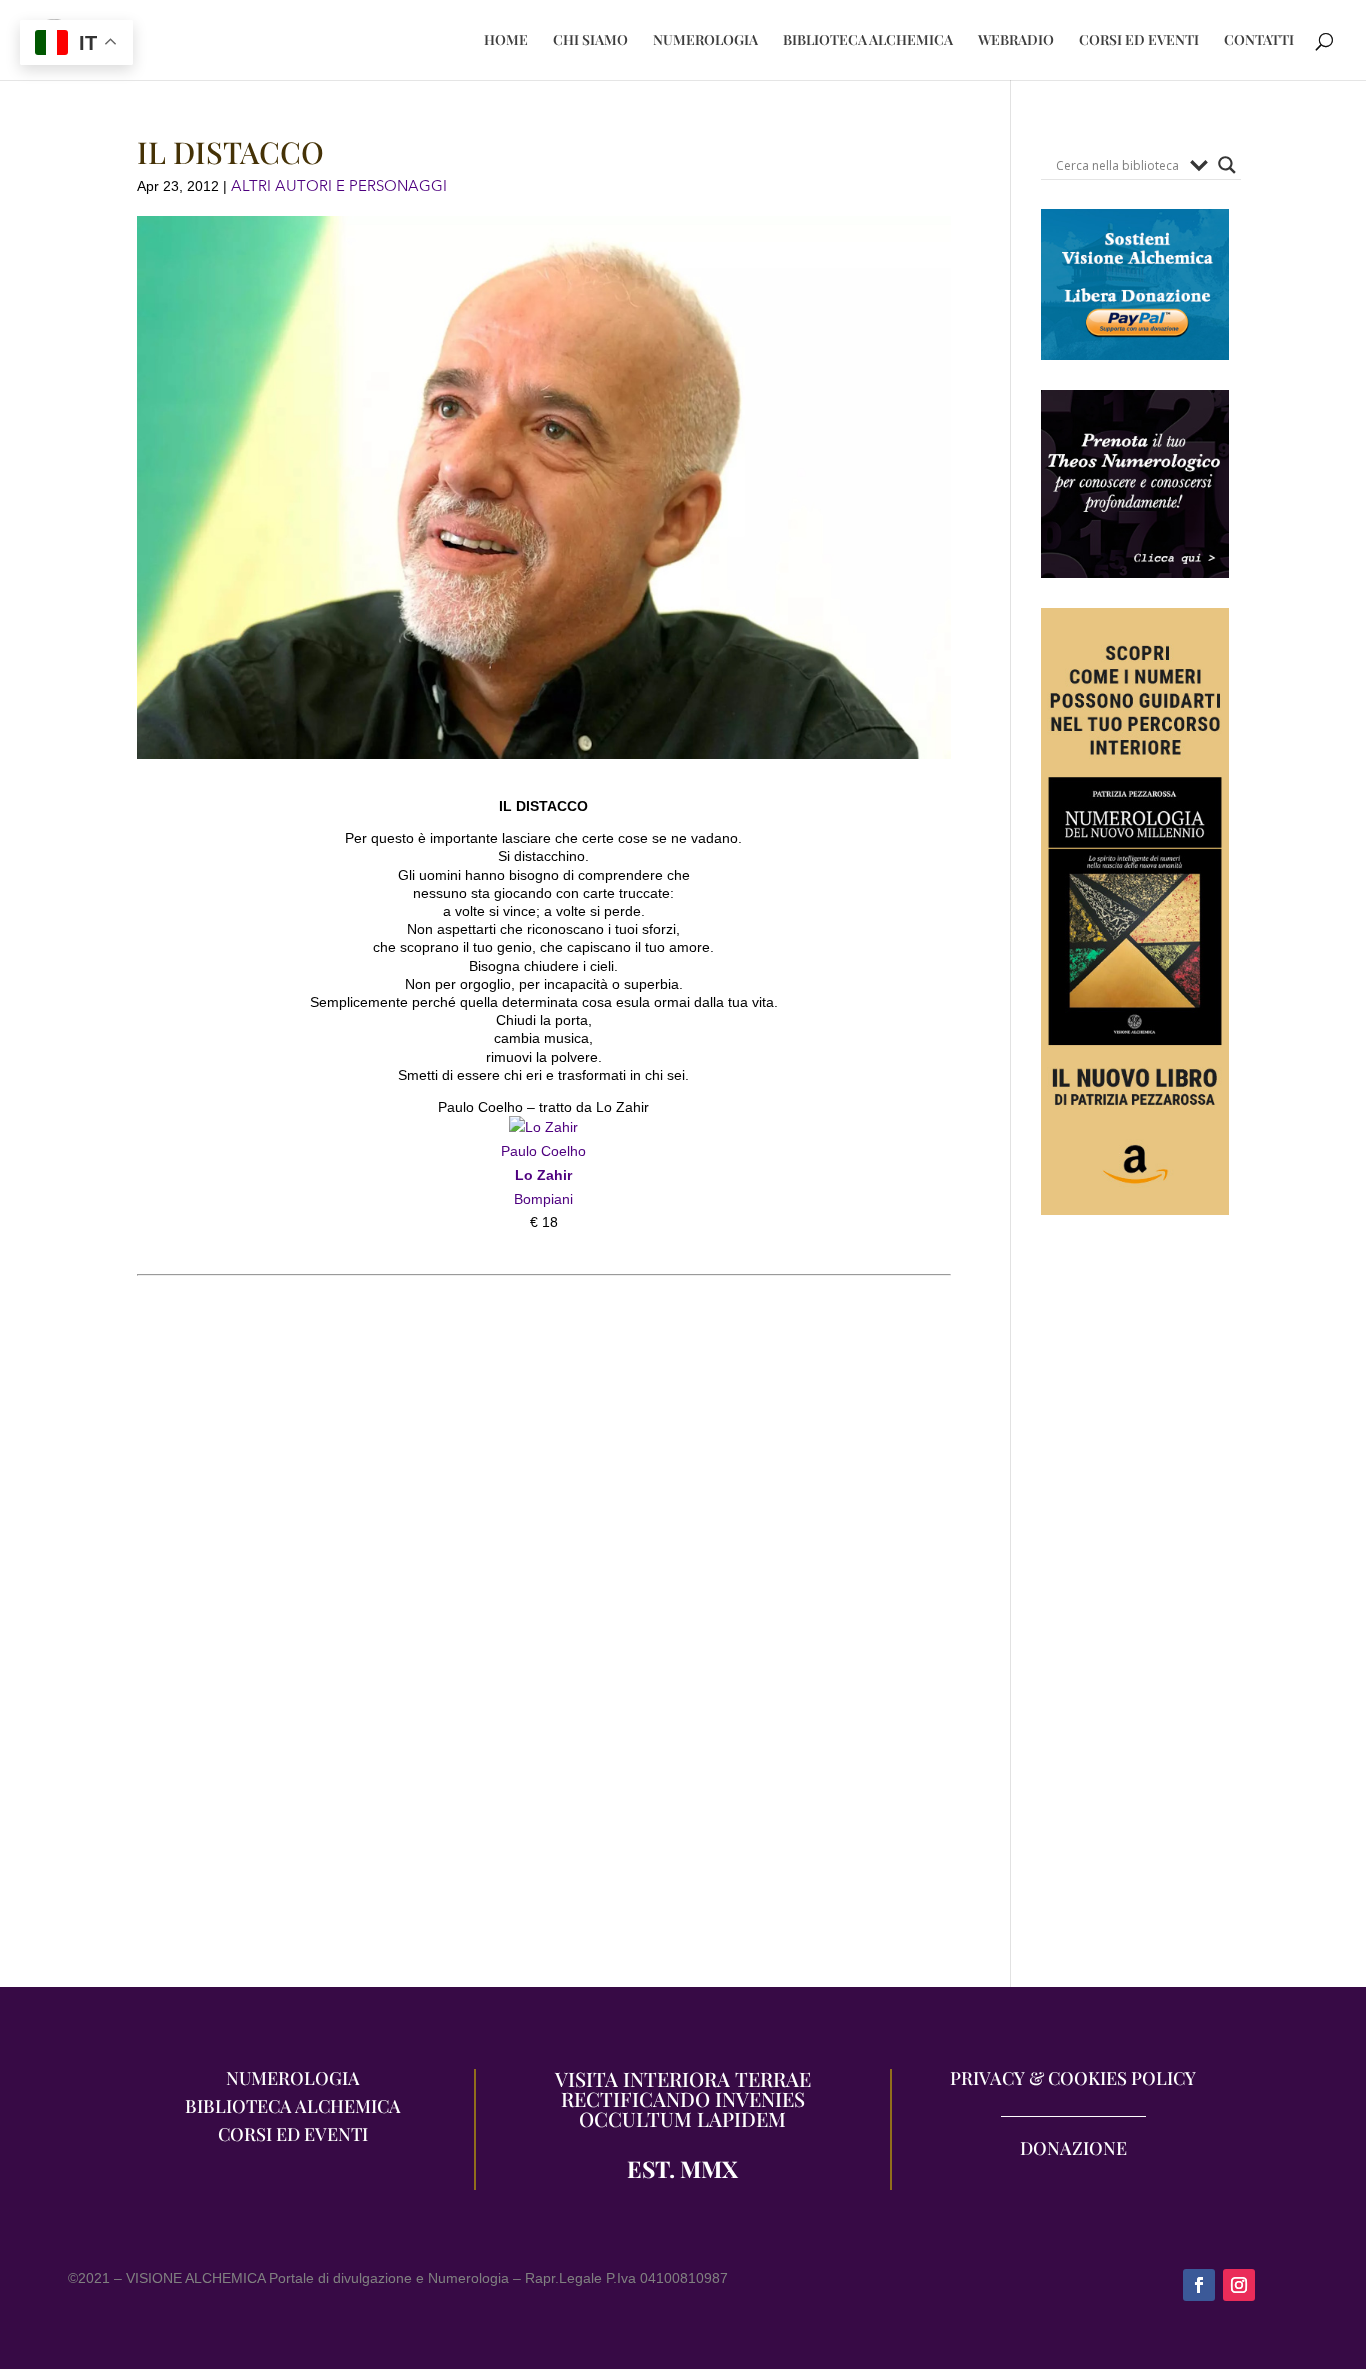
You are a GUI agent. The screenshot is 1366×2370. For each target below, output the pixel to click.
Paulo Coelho (543, 1151)
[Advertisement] (1135, 1611)
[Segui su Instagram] (1239, 2285)
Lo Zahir (543, 1175)
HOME (506, 41)
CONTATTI (1259, 41)
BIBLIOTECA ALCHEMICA (868, 41)
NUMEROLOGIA (705, 41)
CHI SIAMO (590, 41)
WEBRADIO (1016, 41)
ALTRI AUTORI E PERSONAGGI (339, 186)
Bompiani (543, 1199)
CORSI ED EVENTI (1139, 41)
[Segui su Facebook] (1199, 2285)
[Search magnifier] (1227, 165)
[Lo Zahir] (543, 1127)
